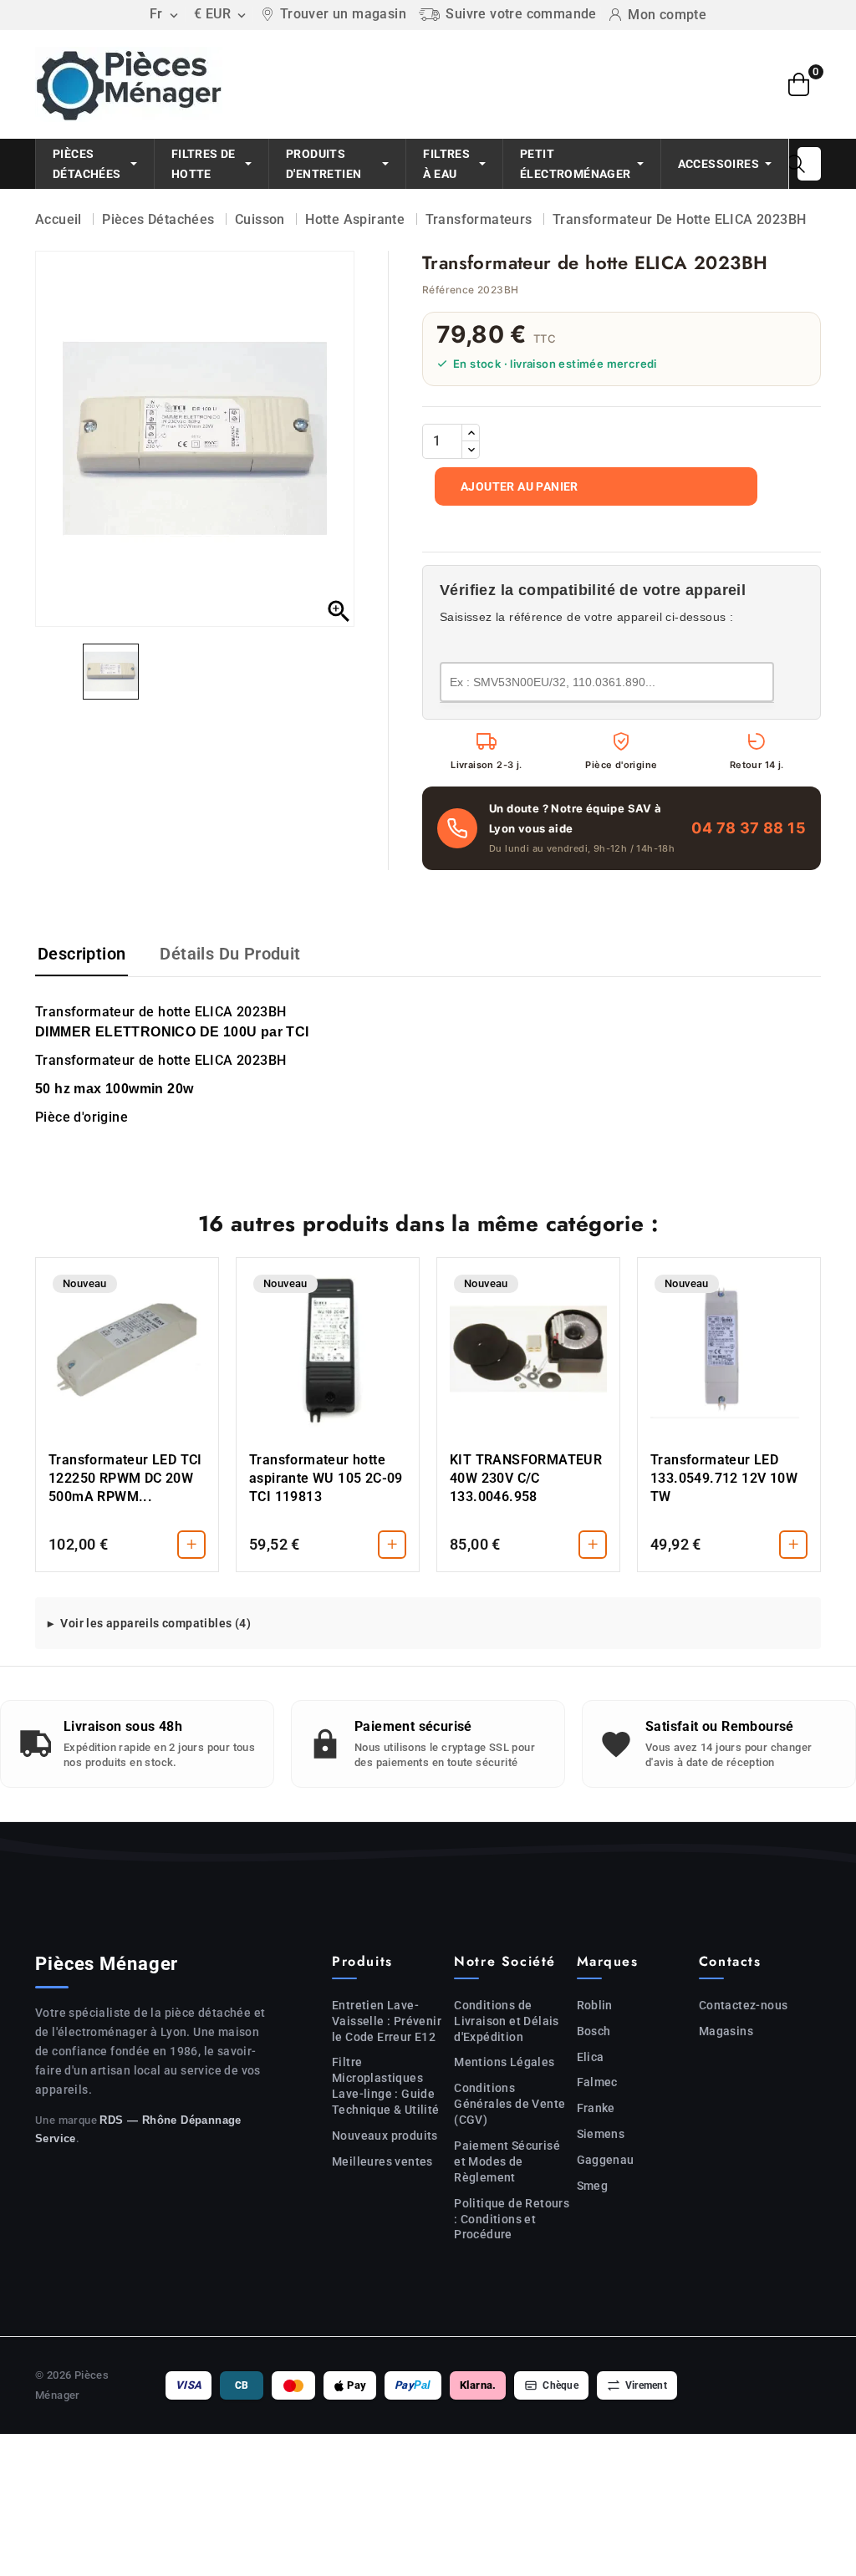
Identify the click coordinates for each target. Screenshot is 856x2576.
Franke (596, 2108)
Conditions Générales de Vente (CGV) (510, 2104)
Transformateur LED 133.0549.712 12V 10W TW (724, 1478)
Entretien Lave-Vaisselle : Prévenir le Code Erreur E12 (387, 2021)
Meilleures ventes (382, 2161)
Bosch (594, 2031)
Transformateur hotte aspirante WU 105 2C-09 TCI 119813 (326, 1478)
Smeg (593, 2186)
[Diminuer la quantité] (471, 450)
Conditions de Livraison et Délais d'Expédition (507, 2021)
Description (82, 954)
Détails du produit (230, 954)
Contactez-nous (744, 2005)
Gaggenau (606, 2160)
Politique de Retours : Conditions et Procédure (512, 2219)
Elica (591, 2057)
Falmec (597, 2082)
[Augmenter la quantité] (471, 433)
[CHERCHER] (796, 164)
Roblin (595, 2005)
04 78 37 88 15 (749, 828)
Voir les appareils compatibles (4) (155, 1623)
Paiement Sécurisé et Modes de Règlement (507, 2161)
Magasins (726, 2031)
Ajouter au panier (520, 486)
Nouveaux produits (385, 2136)
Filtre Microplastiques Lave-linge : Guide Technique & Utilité (386, 2086)
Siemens (601, 2134)
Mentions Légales (504, 2062)
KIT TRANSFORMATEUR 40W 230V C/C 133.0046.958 (526, 1478)
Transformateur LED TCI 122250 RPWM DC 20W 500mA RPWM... (125, 1478)
